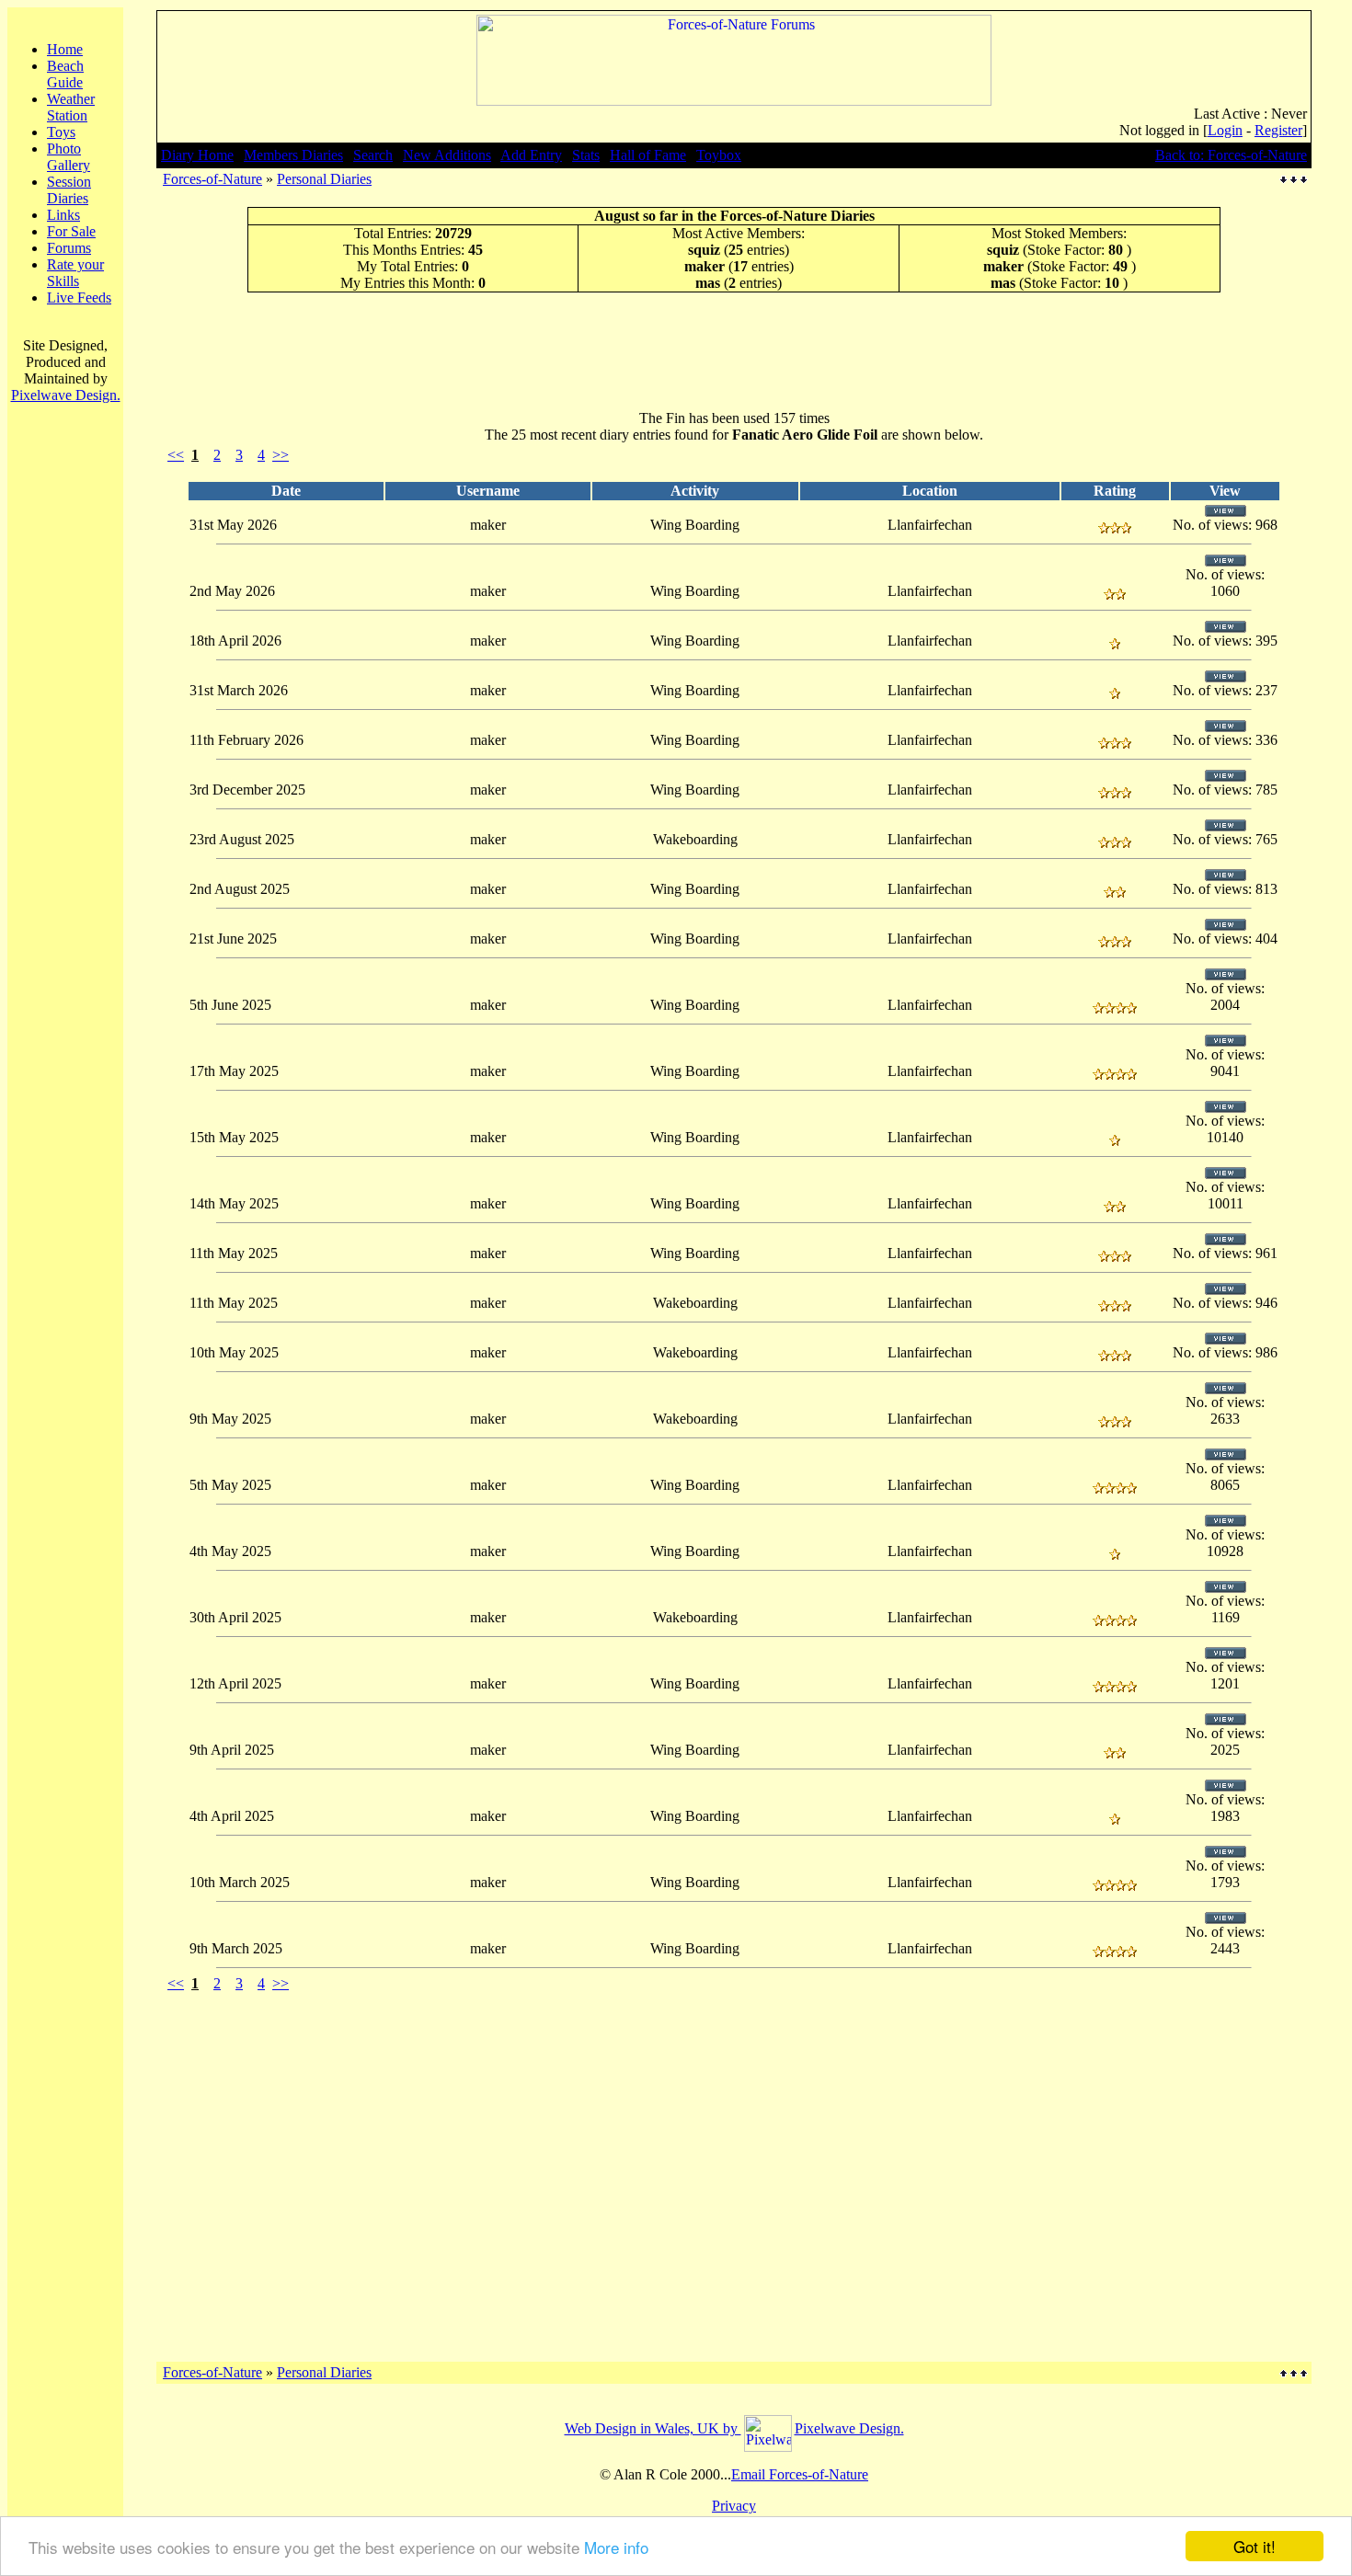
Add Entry (531, 155)
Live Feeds (79, 298)
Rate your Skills (75, 273)
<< (176, 455)
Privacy (734, 2506)
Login (1225, 130)
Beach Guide (65, 74)
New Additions (447, 155)
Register (1278, 130)
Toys (61, 132)
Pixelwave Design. (66, 395)
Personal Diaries (324, 179)
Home (65, 49)
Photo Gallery (69, 157)
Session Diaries (69, 190)
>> (281, 455)
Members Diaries (293, 155)
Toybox (719, 155)
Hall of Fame (648, 155)
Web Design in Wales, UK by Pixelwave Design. (734, 2428)
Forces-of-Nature (212, 179)
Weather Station (71, 107)
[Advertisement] (734, 350)
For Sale (71, 231)
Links (63, 215)
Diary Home (197, 155)
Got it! (1255, 2546)
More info (616, 2547)
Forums (69, 248)
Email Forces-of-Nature (800, 2474)
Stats (586, 155)
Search (373, 155)
